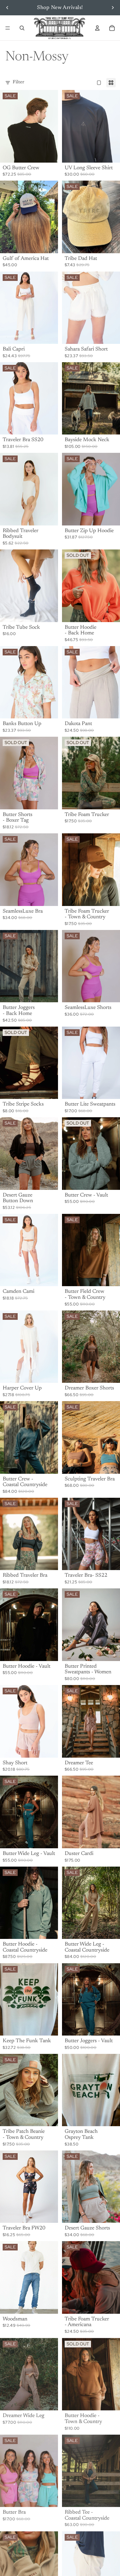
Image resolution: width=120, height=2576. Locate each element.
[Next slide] (113, 8)
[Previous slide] (7, 8)
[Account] (97, 28)
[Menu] (8, 28)
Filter (18, 82)
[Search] (22, 28)
